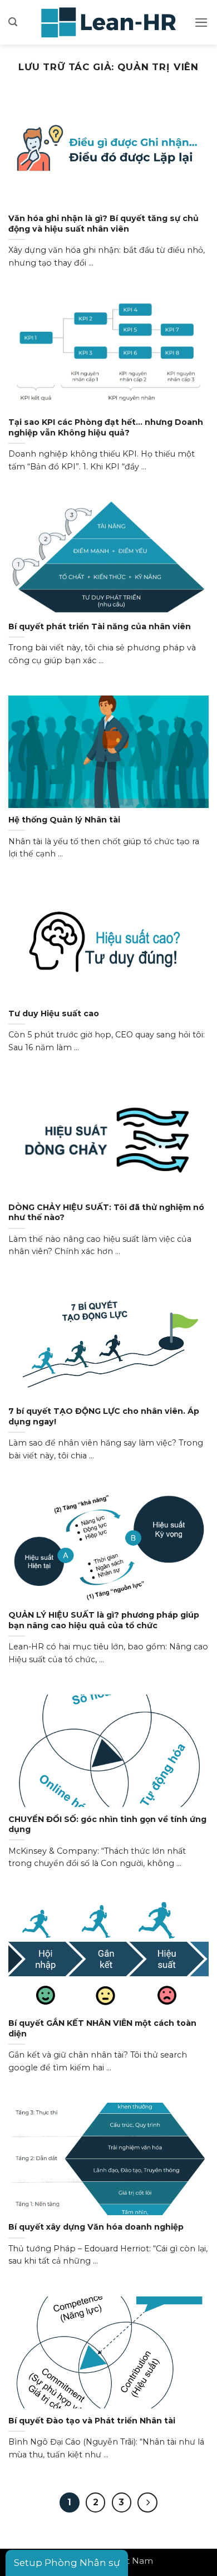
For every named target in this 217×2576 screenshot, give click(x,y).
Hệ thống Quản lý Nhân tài (64, 820)
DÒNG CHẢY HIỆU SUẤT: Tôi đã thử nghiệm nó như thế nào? (106, 1213)
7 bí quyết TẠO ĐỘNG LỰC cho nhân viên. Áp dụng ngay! (104, 1416)
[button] (13, 22)
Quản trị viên (158, 67)
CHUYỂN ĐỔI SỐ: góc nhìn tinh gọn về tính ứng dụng (107, 1825)
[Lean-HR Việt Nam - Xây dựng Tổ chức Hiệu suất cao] (108, 22)
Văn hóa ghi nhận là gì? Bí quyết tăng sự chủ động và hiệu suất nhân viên (103, 224)
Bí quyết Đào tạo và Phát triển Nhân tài (92, 2421)
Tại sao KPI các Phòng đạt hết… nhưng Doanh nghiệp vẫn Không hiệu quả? (106, 427)
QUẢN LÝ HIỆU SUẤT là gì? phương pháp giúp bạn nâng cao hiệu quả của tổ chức (104, 1620)
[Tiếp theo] (147, 2502)
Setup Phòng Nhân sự (67, 2563)
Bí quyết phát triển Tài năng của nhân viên (100, 626)
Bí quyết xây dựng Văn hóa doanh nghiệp (96, 2227)
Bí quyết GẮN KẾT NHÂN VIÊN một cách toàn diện (102, 2028)
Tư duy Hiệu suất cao (54, 1013)
